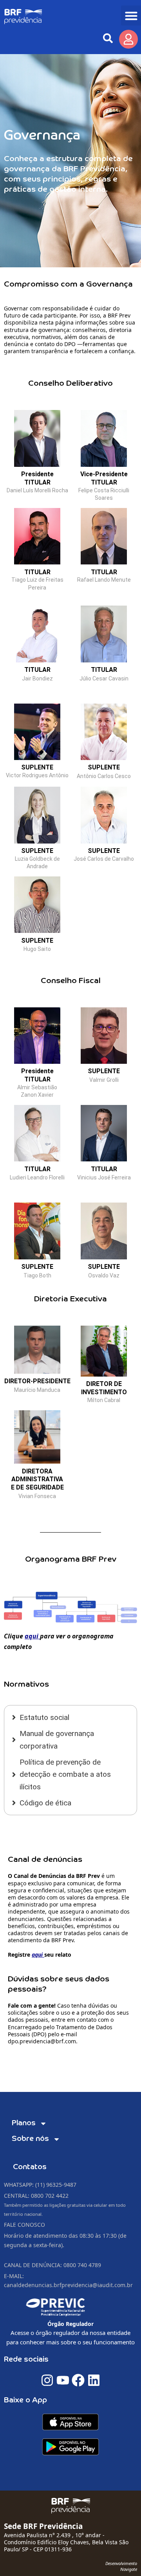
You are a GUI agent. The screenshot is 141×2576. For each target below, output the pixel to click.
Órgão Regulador (70, 2324)
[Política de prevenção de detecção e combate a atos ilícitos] (70, 1774)
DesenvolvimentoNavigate (121, 2566)
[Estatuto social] (70, 1717)
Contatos (30, 2167)
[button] (131, 15)
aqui (32, 1636)
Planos (24, 2123)
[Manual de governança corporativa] (70, 1740)
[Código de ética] (70, 1803)
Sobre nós (30, 2139)
